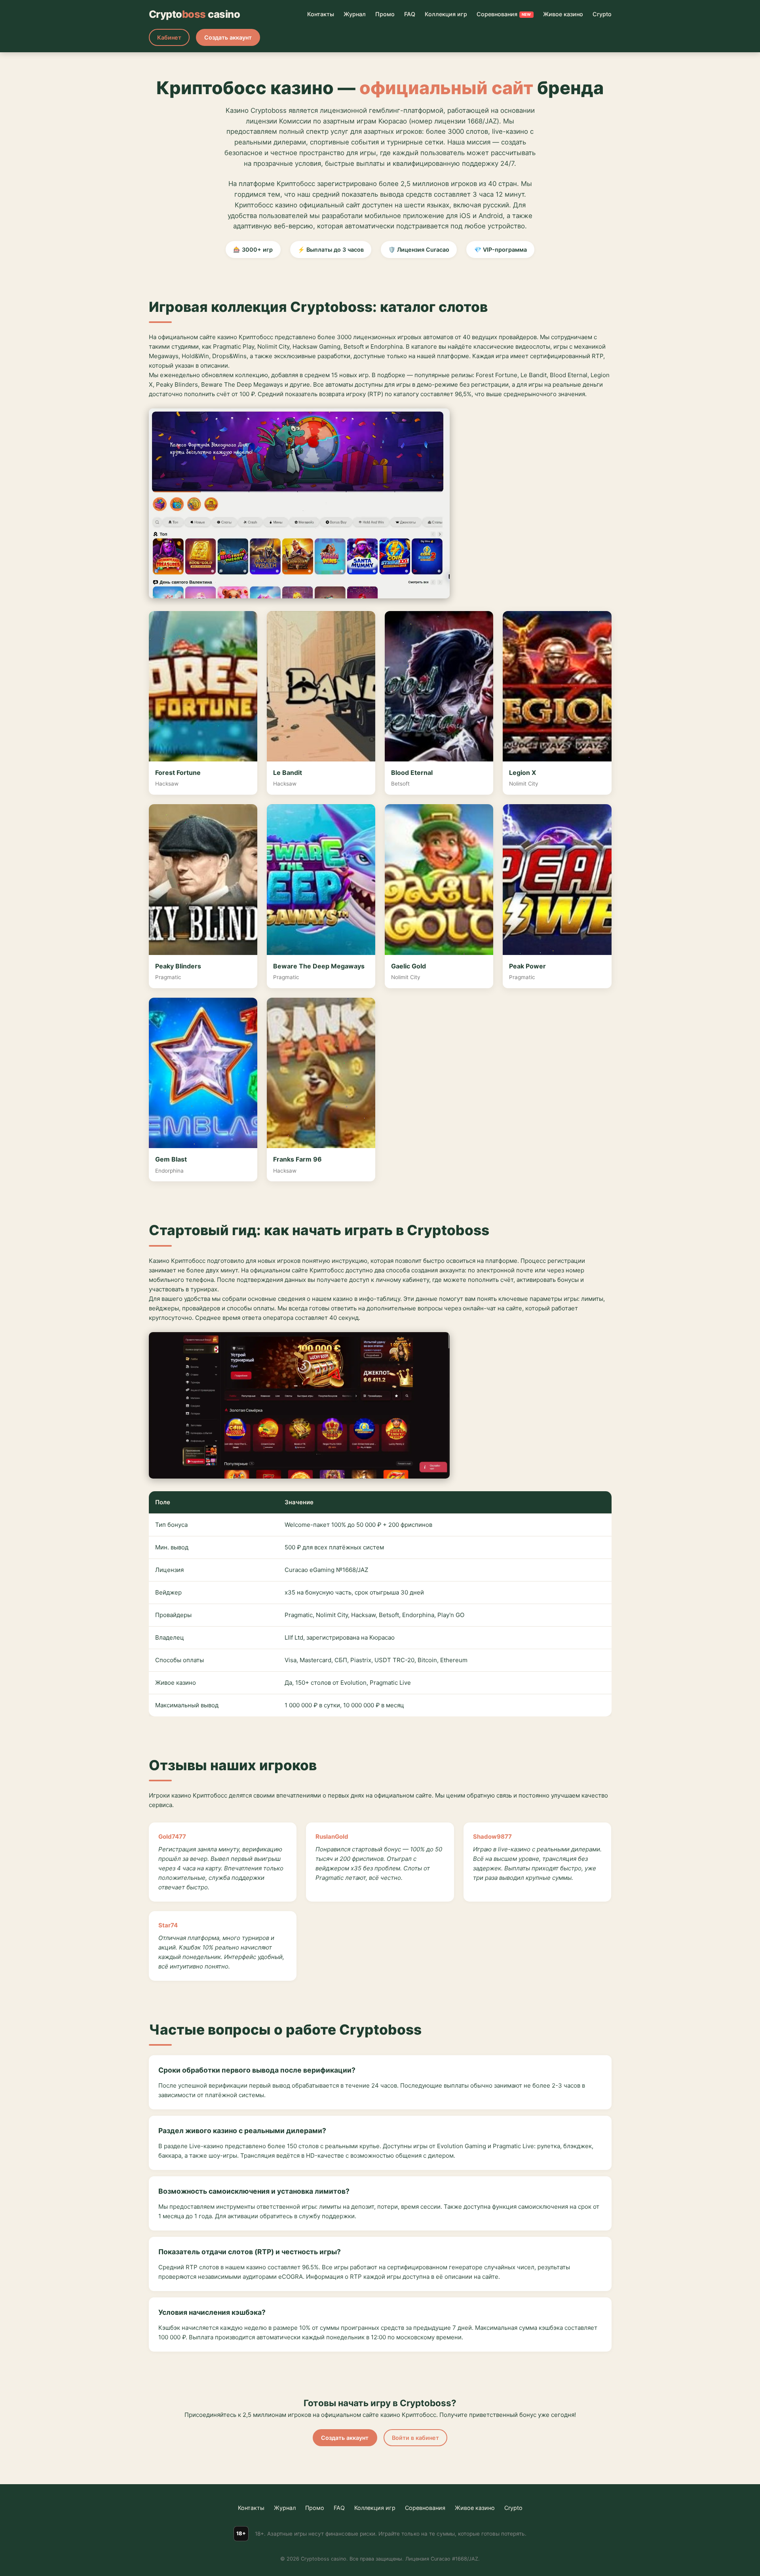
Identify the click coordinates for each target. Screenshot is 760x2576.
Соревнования (504, 14)
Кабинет (169, 37)
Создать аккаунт (228, 37)
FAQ (410, 14)
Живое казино (563, 14)
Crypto (602, 14)
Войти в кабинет (415, 2438)
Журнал (355, 14)
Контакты (321, 14)
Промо (385, 14)
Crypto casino (195, 14)
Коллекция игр (446, 14)
